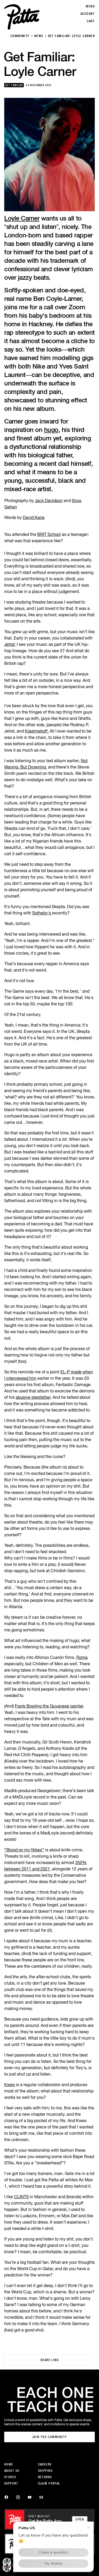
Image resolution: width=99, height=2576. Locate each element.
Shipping (45, 2471)
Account (88, 14)
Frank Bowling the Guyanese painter (49, 1706)
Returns (45, 2477)
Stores (10, 2477)
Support (11, 2483)
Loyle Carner (22, 218)
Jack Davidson (49, 500)
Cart (91, 21)
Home (9, 2464)
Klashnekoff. (37, 731)
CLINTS (21, 2197)
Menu (90, 6)
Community (20, 36)
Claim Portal (49, 2483)
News (39, 36)
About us (12, 2471)
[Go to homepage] (22, 17)
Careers (45, 2464)
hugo (51, 430)
